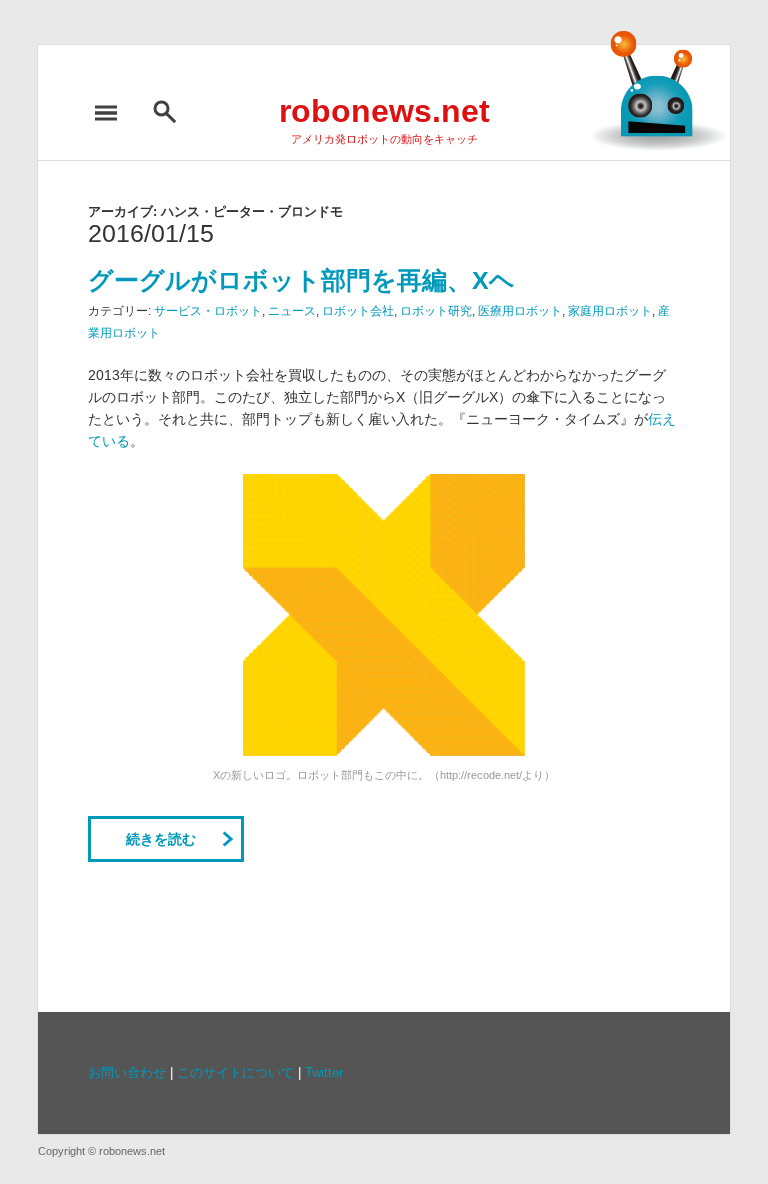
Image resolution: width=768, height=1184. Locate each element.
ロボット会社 (358, 311)
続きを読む (161, 839)
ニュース (292, 311)
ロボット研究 (436, 311)
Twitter (324, 1073)
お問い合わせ (127, 1073)
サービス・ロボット (208, 311)
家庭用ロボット (610, 311)
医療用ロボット (520, 311)
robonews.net (384, 111)
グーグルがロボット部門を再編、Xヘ (301, 280)
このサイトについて (235, 1073)
